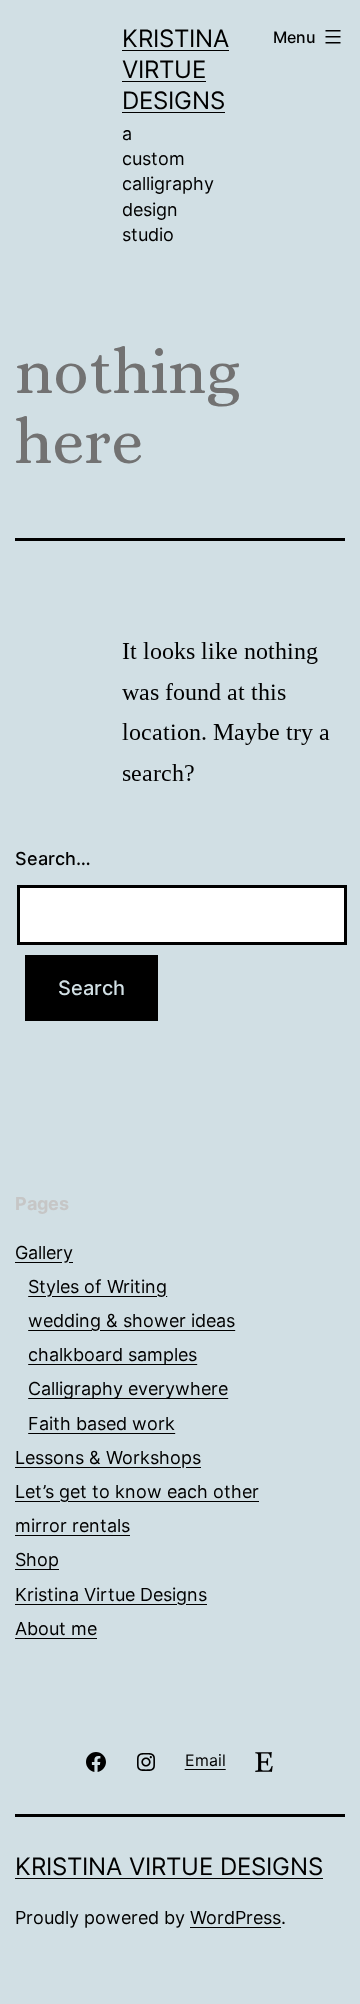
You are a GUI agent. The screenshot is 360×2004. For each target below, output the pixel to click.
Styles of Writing (97, 1286)
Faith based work (101, 1423)
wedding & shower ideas (131, 1320)
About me (56, 1628)
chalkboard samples (112, 1354)
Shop (37, 1559)
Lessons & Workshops (108, 1457)
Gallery (44, 1252)
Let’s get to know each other (137, 1491)
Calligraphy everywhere (128, 1388)
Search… (53, 858)
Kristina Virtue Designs (175, 69)
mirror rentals (72, 1525)
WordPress (235, 1917)
